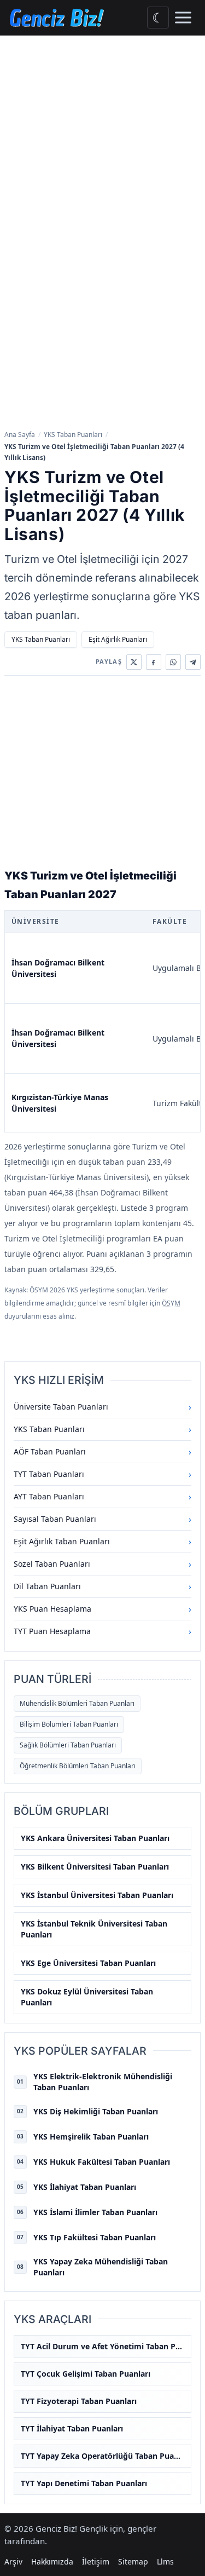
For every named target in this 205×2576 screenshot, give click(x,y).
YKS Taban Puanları (73, 435)
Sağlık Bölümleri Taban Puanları (68, 1745)
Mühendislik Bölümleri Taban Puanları (77, 1703)
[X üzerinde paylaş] (134, 662)
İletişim (96, 2561)
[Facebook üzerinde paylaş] (154, 662)
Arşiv (13, 2561)
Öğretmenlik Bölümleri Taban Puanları (78, 1766)
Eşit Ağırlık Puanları (118, 639)
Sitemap (133, 2561)
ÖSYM (171, 1303)
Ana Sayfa (20, 435)
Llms (165, 2561)
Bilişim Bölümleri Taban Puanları (69, 1724)
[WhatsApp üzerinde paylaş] (173, 662)
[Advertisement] (102, 144)
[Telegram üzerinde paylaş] (193, 662)
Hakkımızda (52, 2561)
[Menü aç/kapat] (183, 18)
